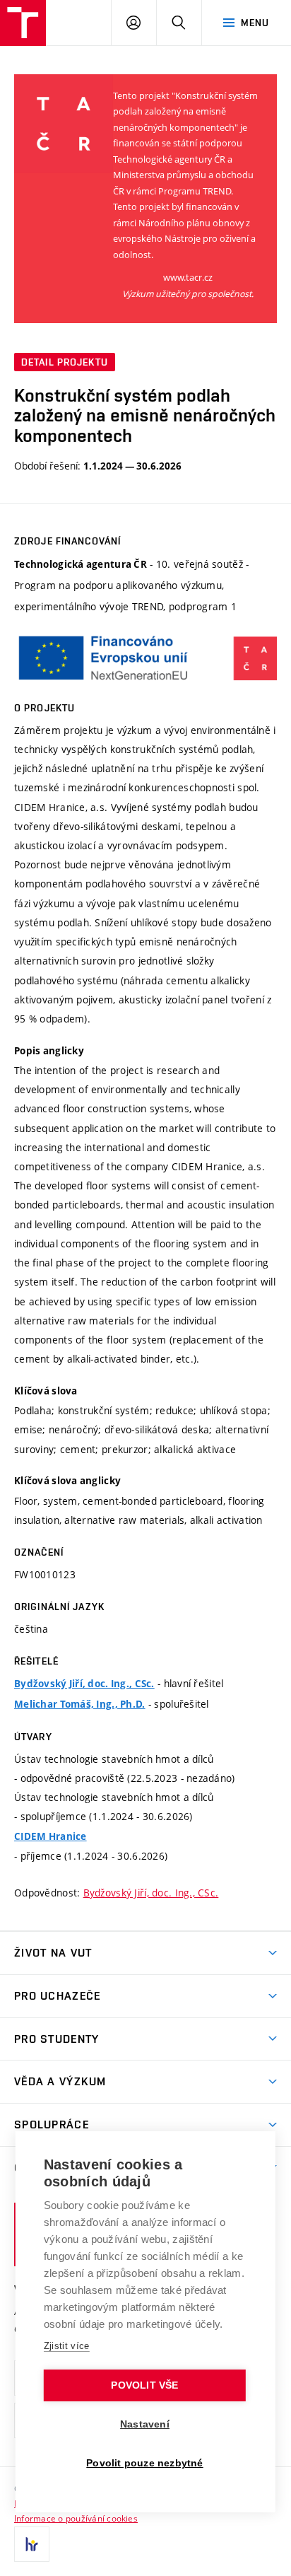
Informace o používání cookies (76, 2518)
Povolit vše (144, 2385)
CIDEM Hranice (51, 1836)
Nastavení (145, 2424)
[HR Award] (32, 2544)
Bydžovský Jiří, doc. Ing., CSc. (84, 1684)
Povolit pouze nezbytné (144, 2463)
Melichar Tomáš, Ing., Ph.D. (80, 1704)
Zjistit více (67, 2346)
